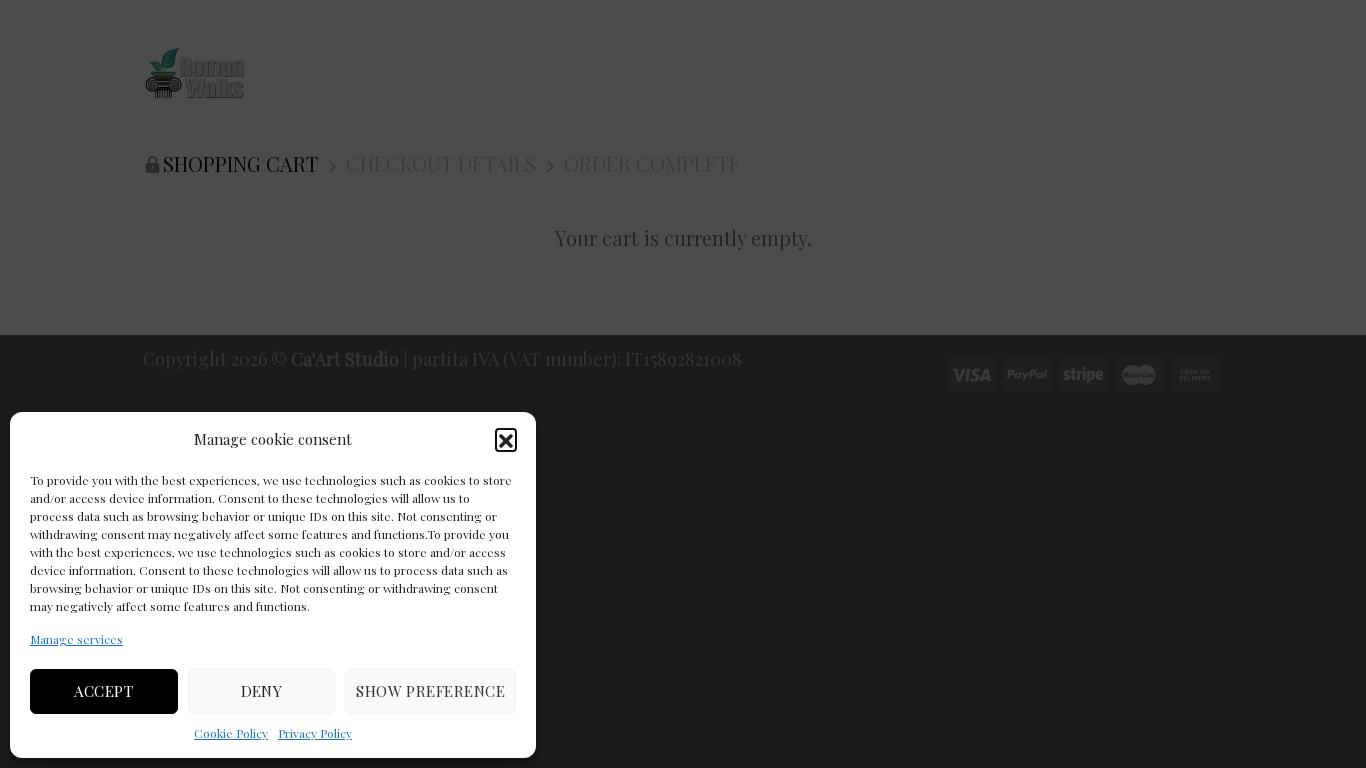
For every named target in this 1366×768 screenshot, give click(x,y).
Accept (103, 691)
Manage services (76, 639)
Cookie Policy (231, 733)
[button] (506, 439)
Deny (262, 691)
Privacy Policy (315, 733)
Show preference (430, 691)
